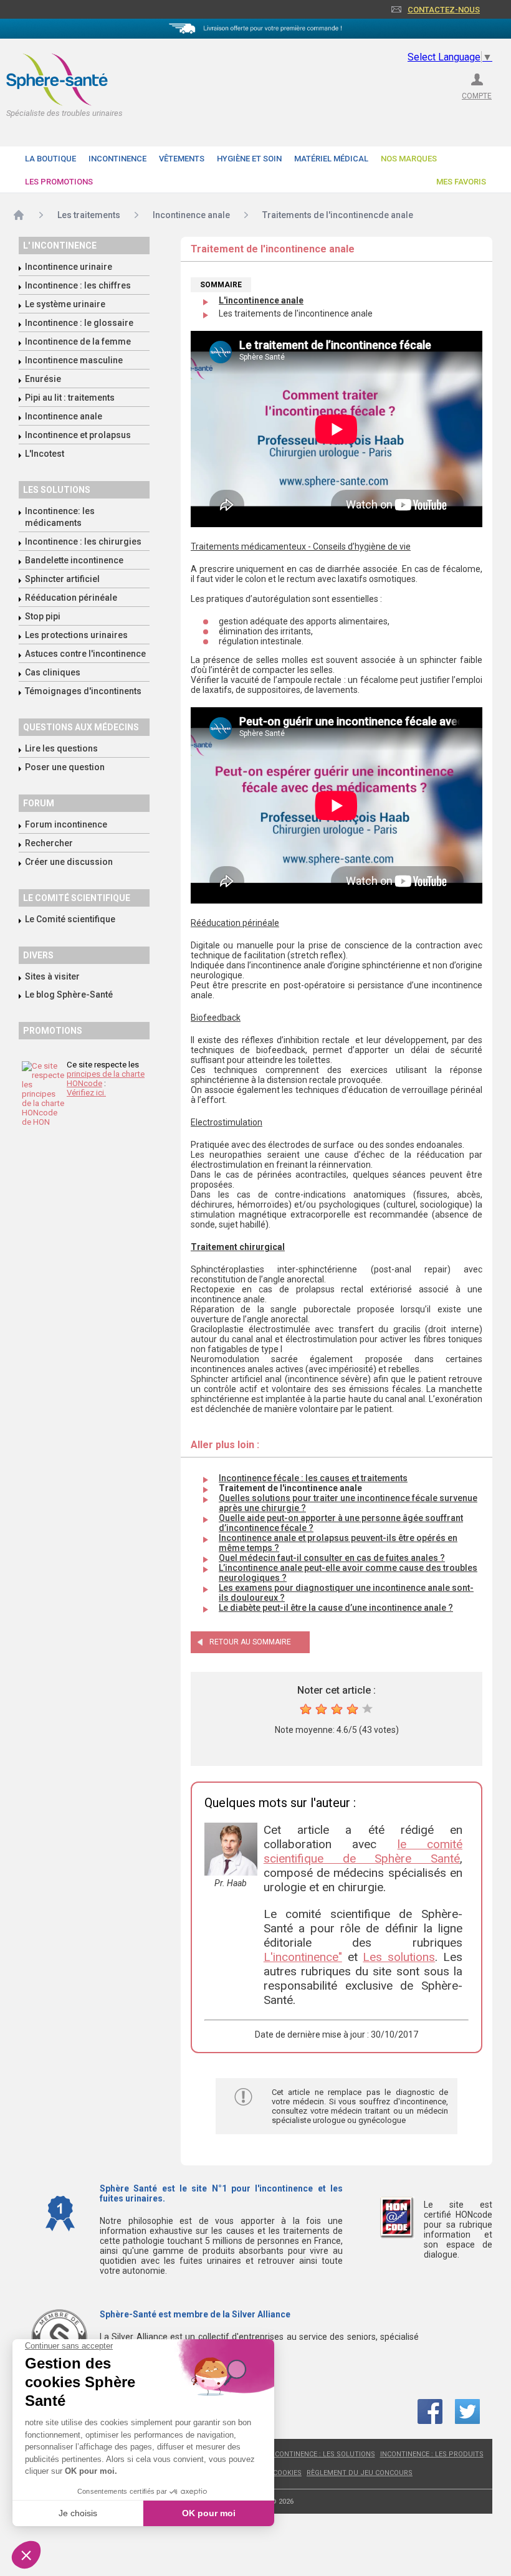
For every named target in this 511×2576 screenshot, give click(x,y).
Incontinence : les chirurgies (83, 541)
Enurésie (43, 379)
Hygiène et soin (249, 159)
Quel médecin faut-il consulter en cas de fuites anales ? (332, 1558)
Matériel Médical (331, 159)
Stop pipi (43, 616)
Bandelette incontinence (74, 560)
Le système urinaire (65, 304)
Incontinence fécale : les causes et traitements (313, 1478)
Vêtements (182, 159)
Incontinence (117, 159)
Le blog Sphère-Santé (69, 995)
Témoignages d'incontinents (83, 691)
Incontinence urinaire (69, 267)
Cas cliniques (53, 672)
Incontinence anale (64, 416)
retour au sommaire (250, 1642)
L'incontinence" (303, 1957)
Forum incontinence (66, 824)
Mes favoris (461, 182)
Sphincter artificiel (62, 579)
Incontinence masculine (74, 360)
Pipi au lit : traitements (70, 398)
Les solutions (57, 490)
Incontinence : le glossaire (79, 323)
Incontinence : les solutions (322, 2454)
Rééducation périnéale (71, 598)
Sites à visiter (52, 976)
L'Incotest (45, 454)
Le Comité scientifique (70, 919)
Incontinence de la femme (78, 341)
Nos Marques (409, 159)
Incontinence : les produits (432, 2454)
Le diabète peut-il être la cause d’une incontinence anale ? (336, 1608)
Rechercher (49, 843)
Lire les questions (61, 748)
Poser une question (65, 767)
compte (477, 96)
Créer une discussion (69, 862)
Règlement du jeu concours (360, 2473)
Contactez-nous (444, 10)
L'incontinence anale (261, 300)
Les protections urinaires (76, 635)
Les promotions (59, 182)
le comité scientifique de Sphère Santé (363, 1851)
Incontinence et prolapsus (78, 435)
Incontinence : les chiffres (78, 285)
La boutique (50, 159)
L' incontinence (60, 246)
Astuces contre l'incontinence (85, 654)
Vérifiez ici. (86, 1093)
